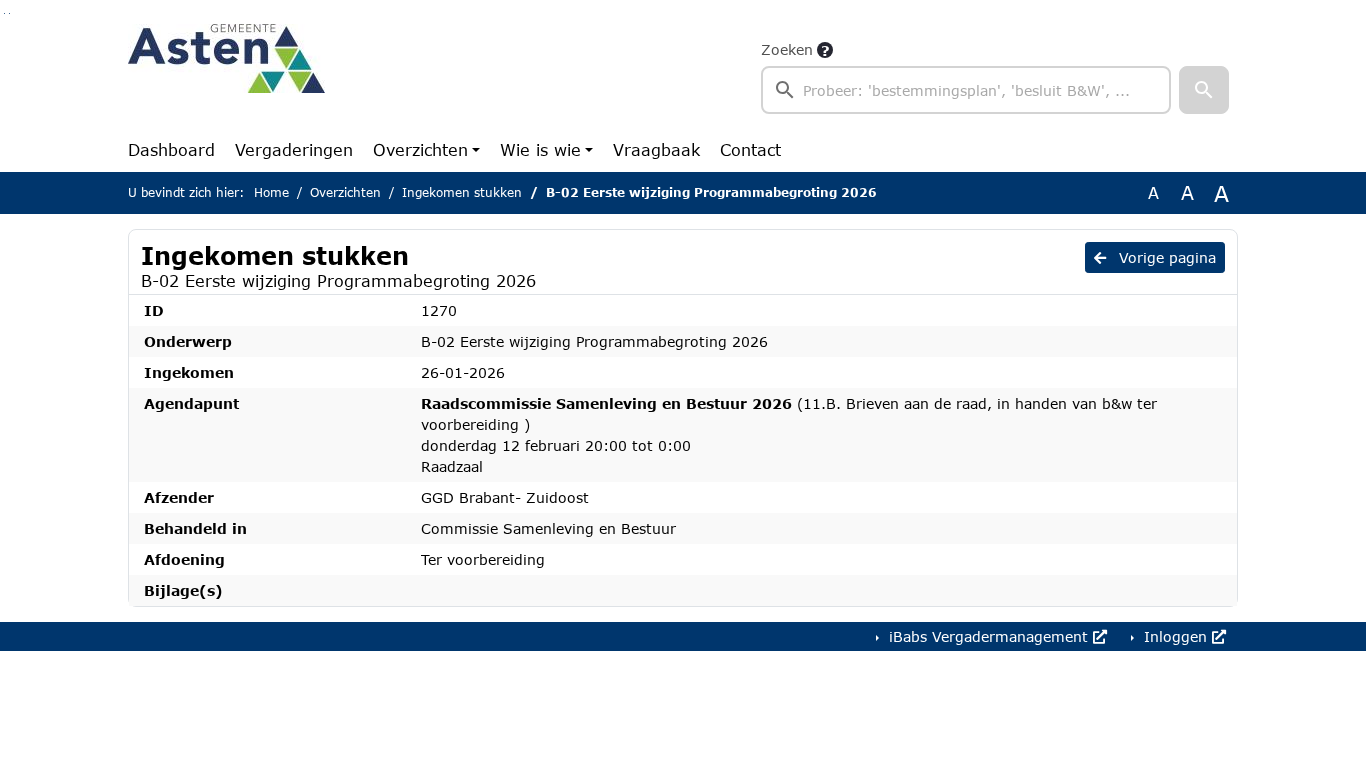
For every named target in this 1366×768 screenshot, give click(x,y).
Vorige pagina (1165, 257)
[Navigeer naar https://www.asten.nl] (226, 76)
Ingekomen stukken (462, 192)
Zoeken (787, 49)
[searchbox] (966, 90)
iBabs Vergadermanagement (988, 636)
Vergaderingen (294, 149)
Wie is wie (540, 149)
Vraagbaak (656, 149)
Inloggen (1175, 636)
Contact (750, 149)
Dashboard (171, 149)
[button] (1204, 90)
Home (271, 192)
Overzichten (420, 149)
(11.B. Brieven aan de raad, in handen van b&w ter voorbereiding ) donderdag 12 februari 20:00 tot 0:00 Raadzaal (789, 435)
